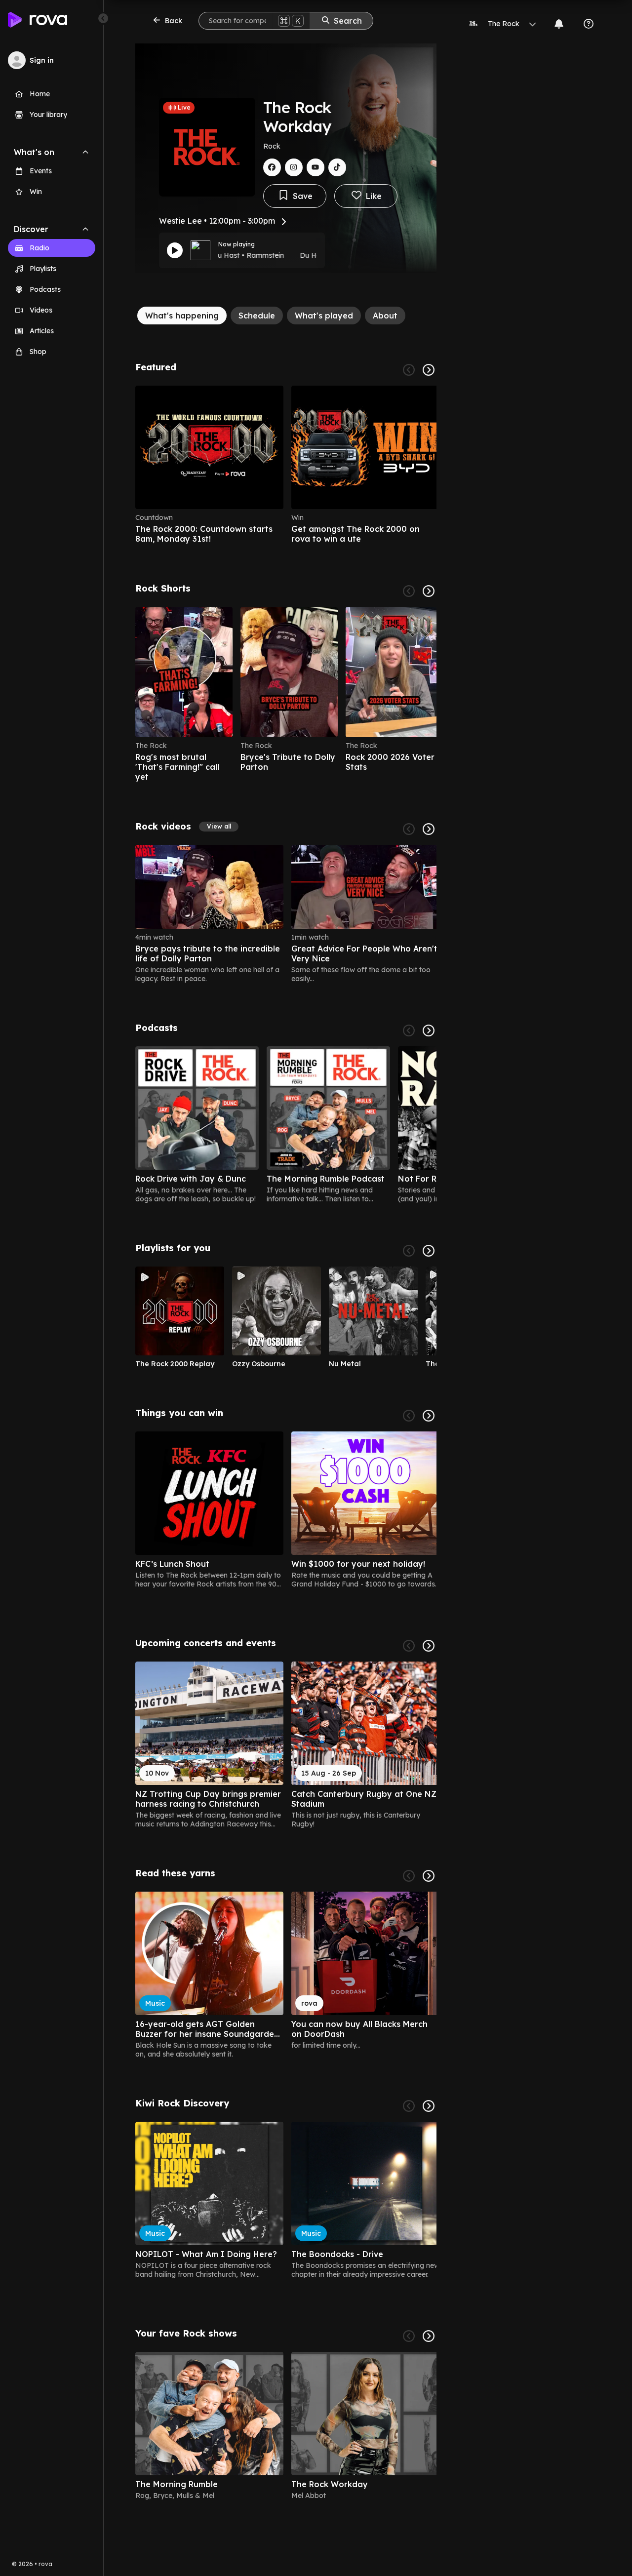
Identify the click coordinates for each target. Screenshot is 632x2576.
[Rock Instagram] (294, 167)
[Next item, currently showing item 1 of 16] (429, 1646)
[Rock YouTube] (316, 167)
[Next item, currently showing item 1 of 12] (429, 1251)
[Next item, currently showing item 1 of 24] (429, 591)
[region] (286, 465)
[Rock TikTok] (337, 167)
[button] (219, 827)
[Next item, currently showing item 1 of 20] (429, 1416)
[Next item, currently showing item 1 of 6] (429, 370)
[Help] (589, 24)
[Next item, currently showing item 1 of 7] (429, 1030)
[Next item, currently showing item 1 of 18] (429, 1876)
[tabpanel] (286, 1435)
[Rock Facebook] (272, 167)
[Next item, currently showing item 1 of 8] (429, 2336)
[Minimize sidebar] (103, 18)
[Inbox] (559, 24)
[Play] (175, 250)
